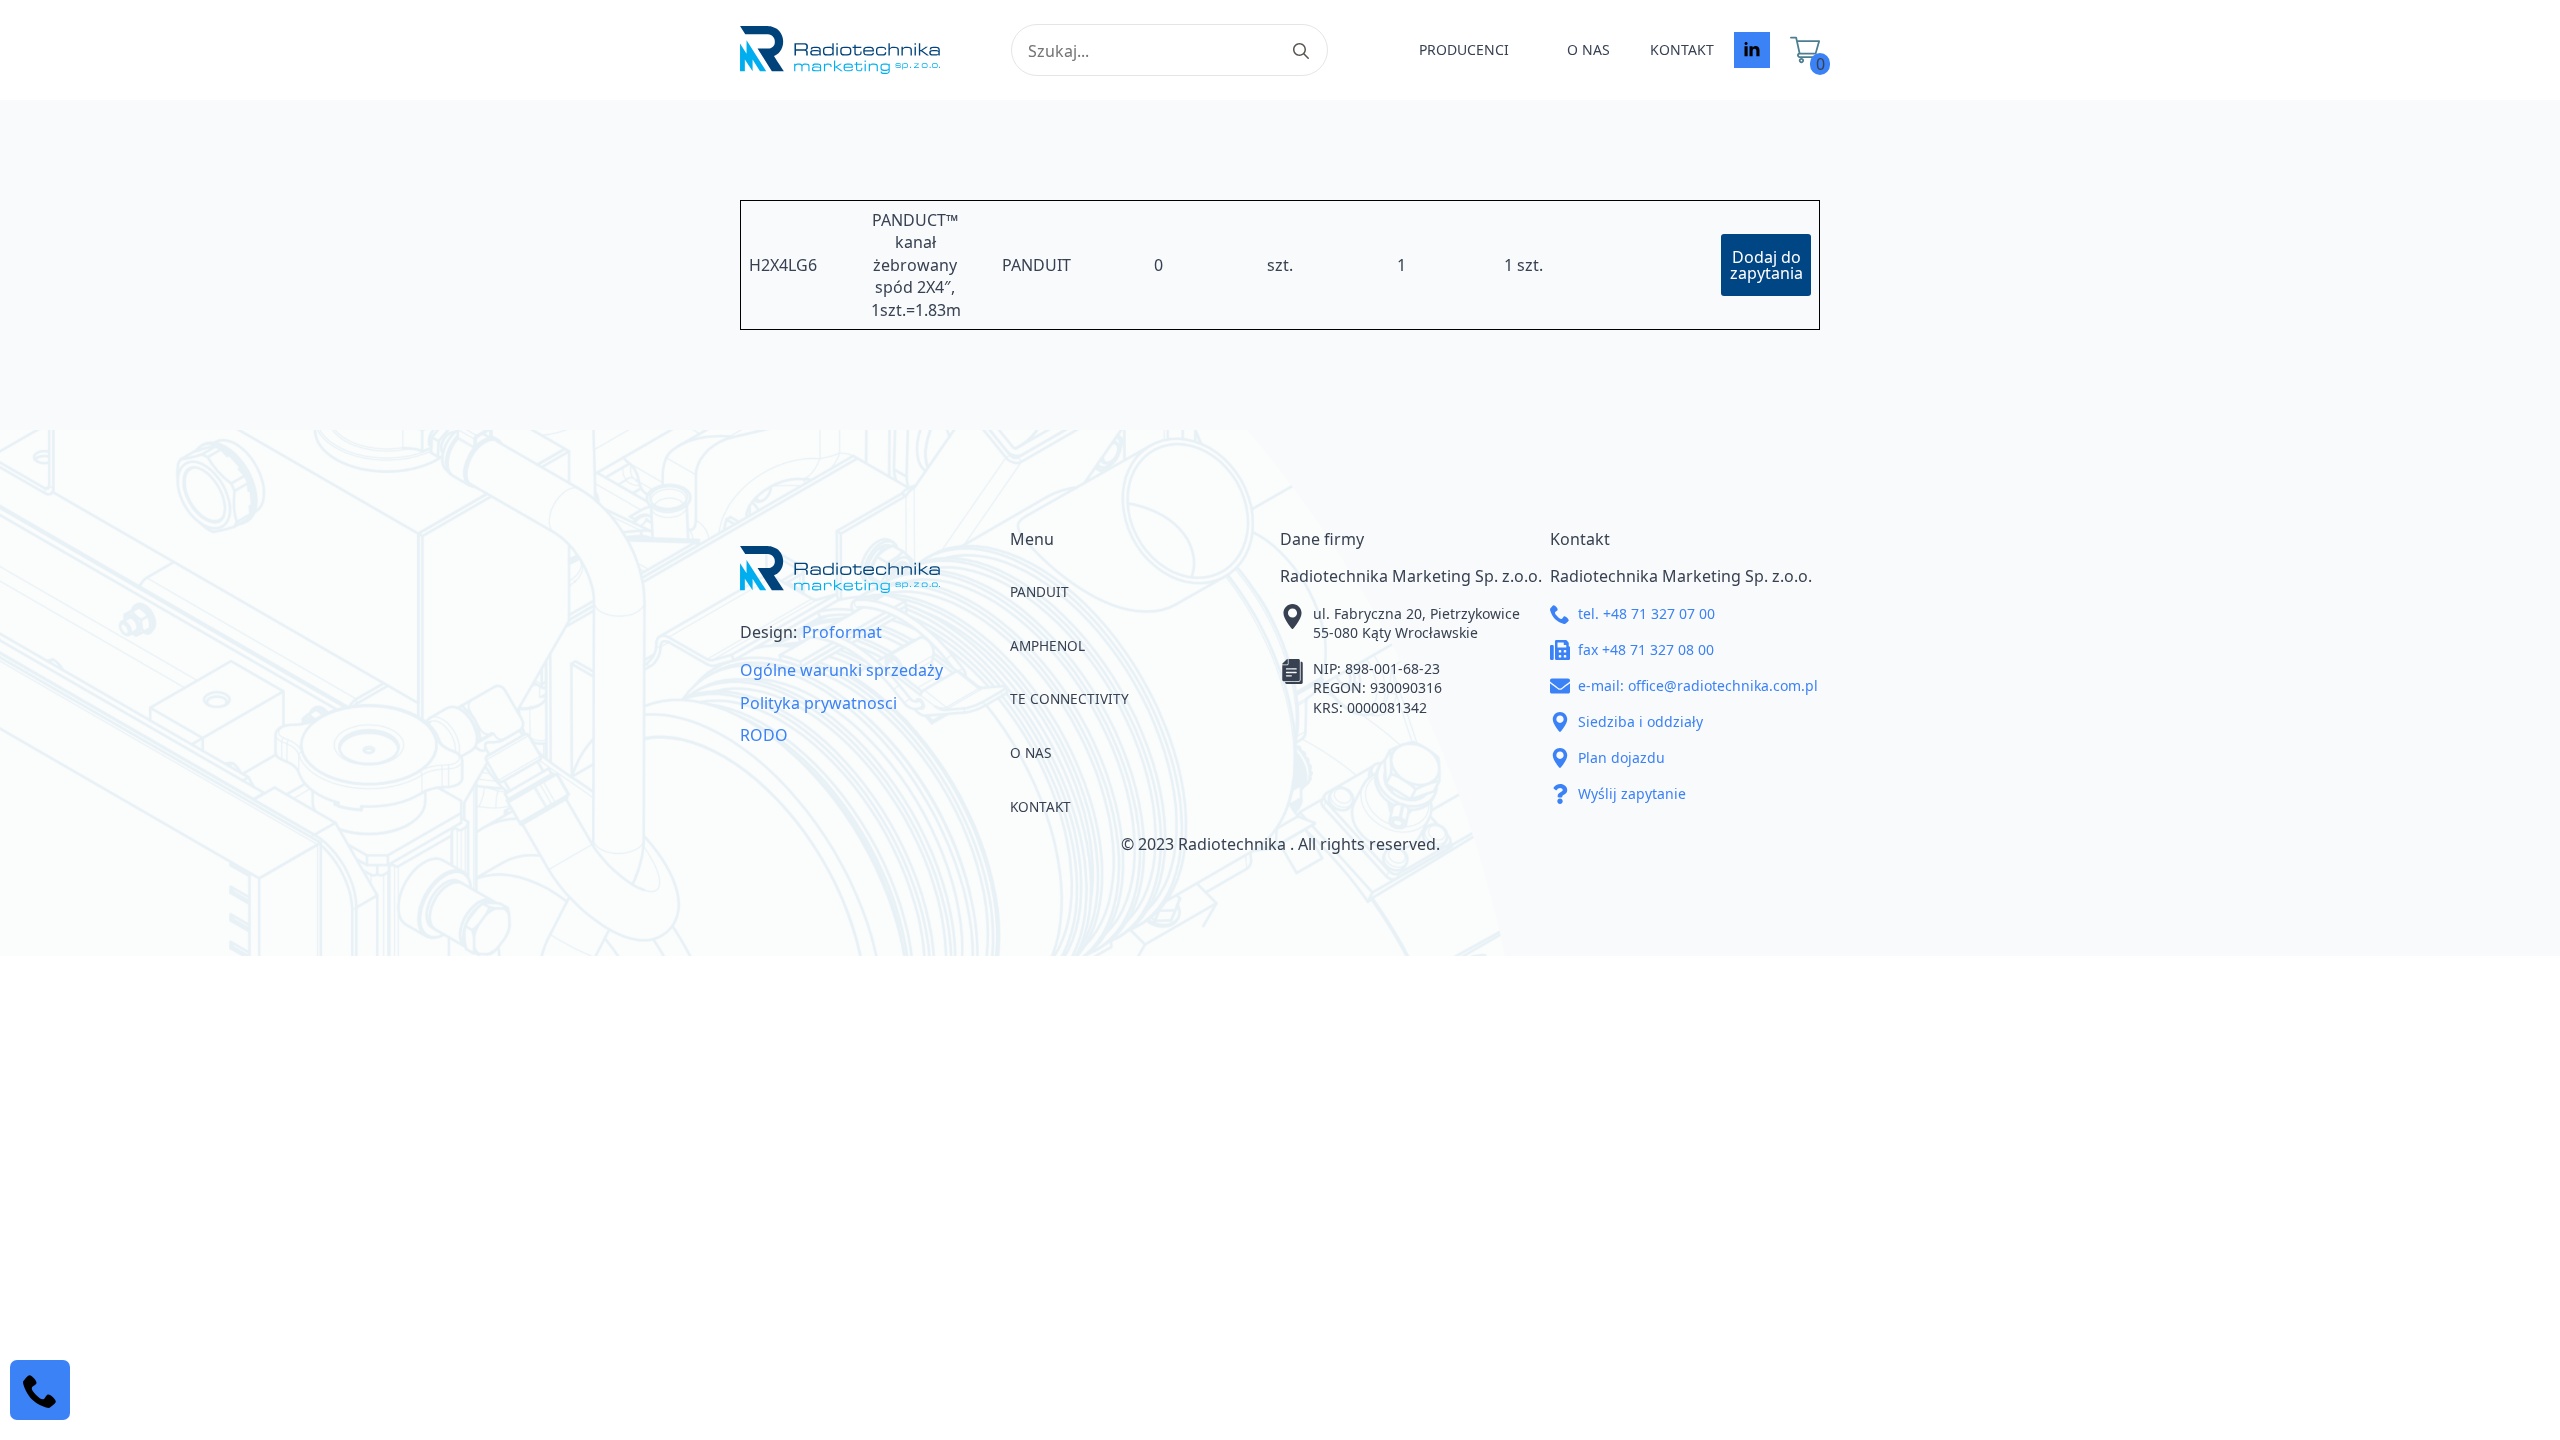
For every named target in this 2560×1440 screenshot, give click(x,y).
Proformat (842, 632)
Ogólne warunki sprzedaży (841, 670)
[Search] (1301, 51)
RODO (764, 735)
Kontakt (1682, 49)
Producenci (1464, 49)
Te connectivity (1069, 698)
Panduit (1039, 591)
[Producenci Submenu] (1528, 50)
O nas (1588, 49)
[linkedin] (1752, 50)
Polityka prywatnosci (818, 703)
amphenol (1047, 645)
